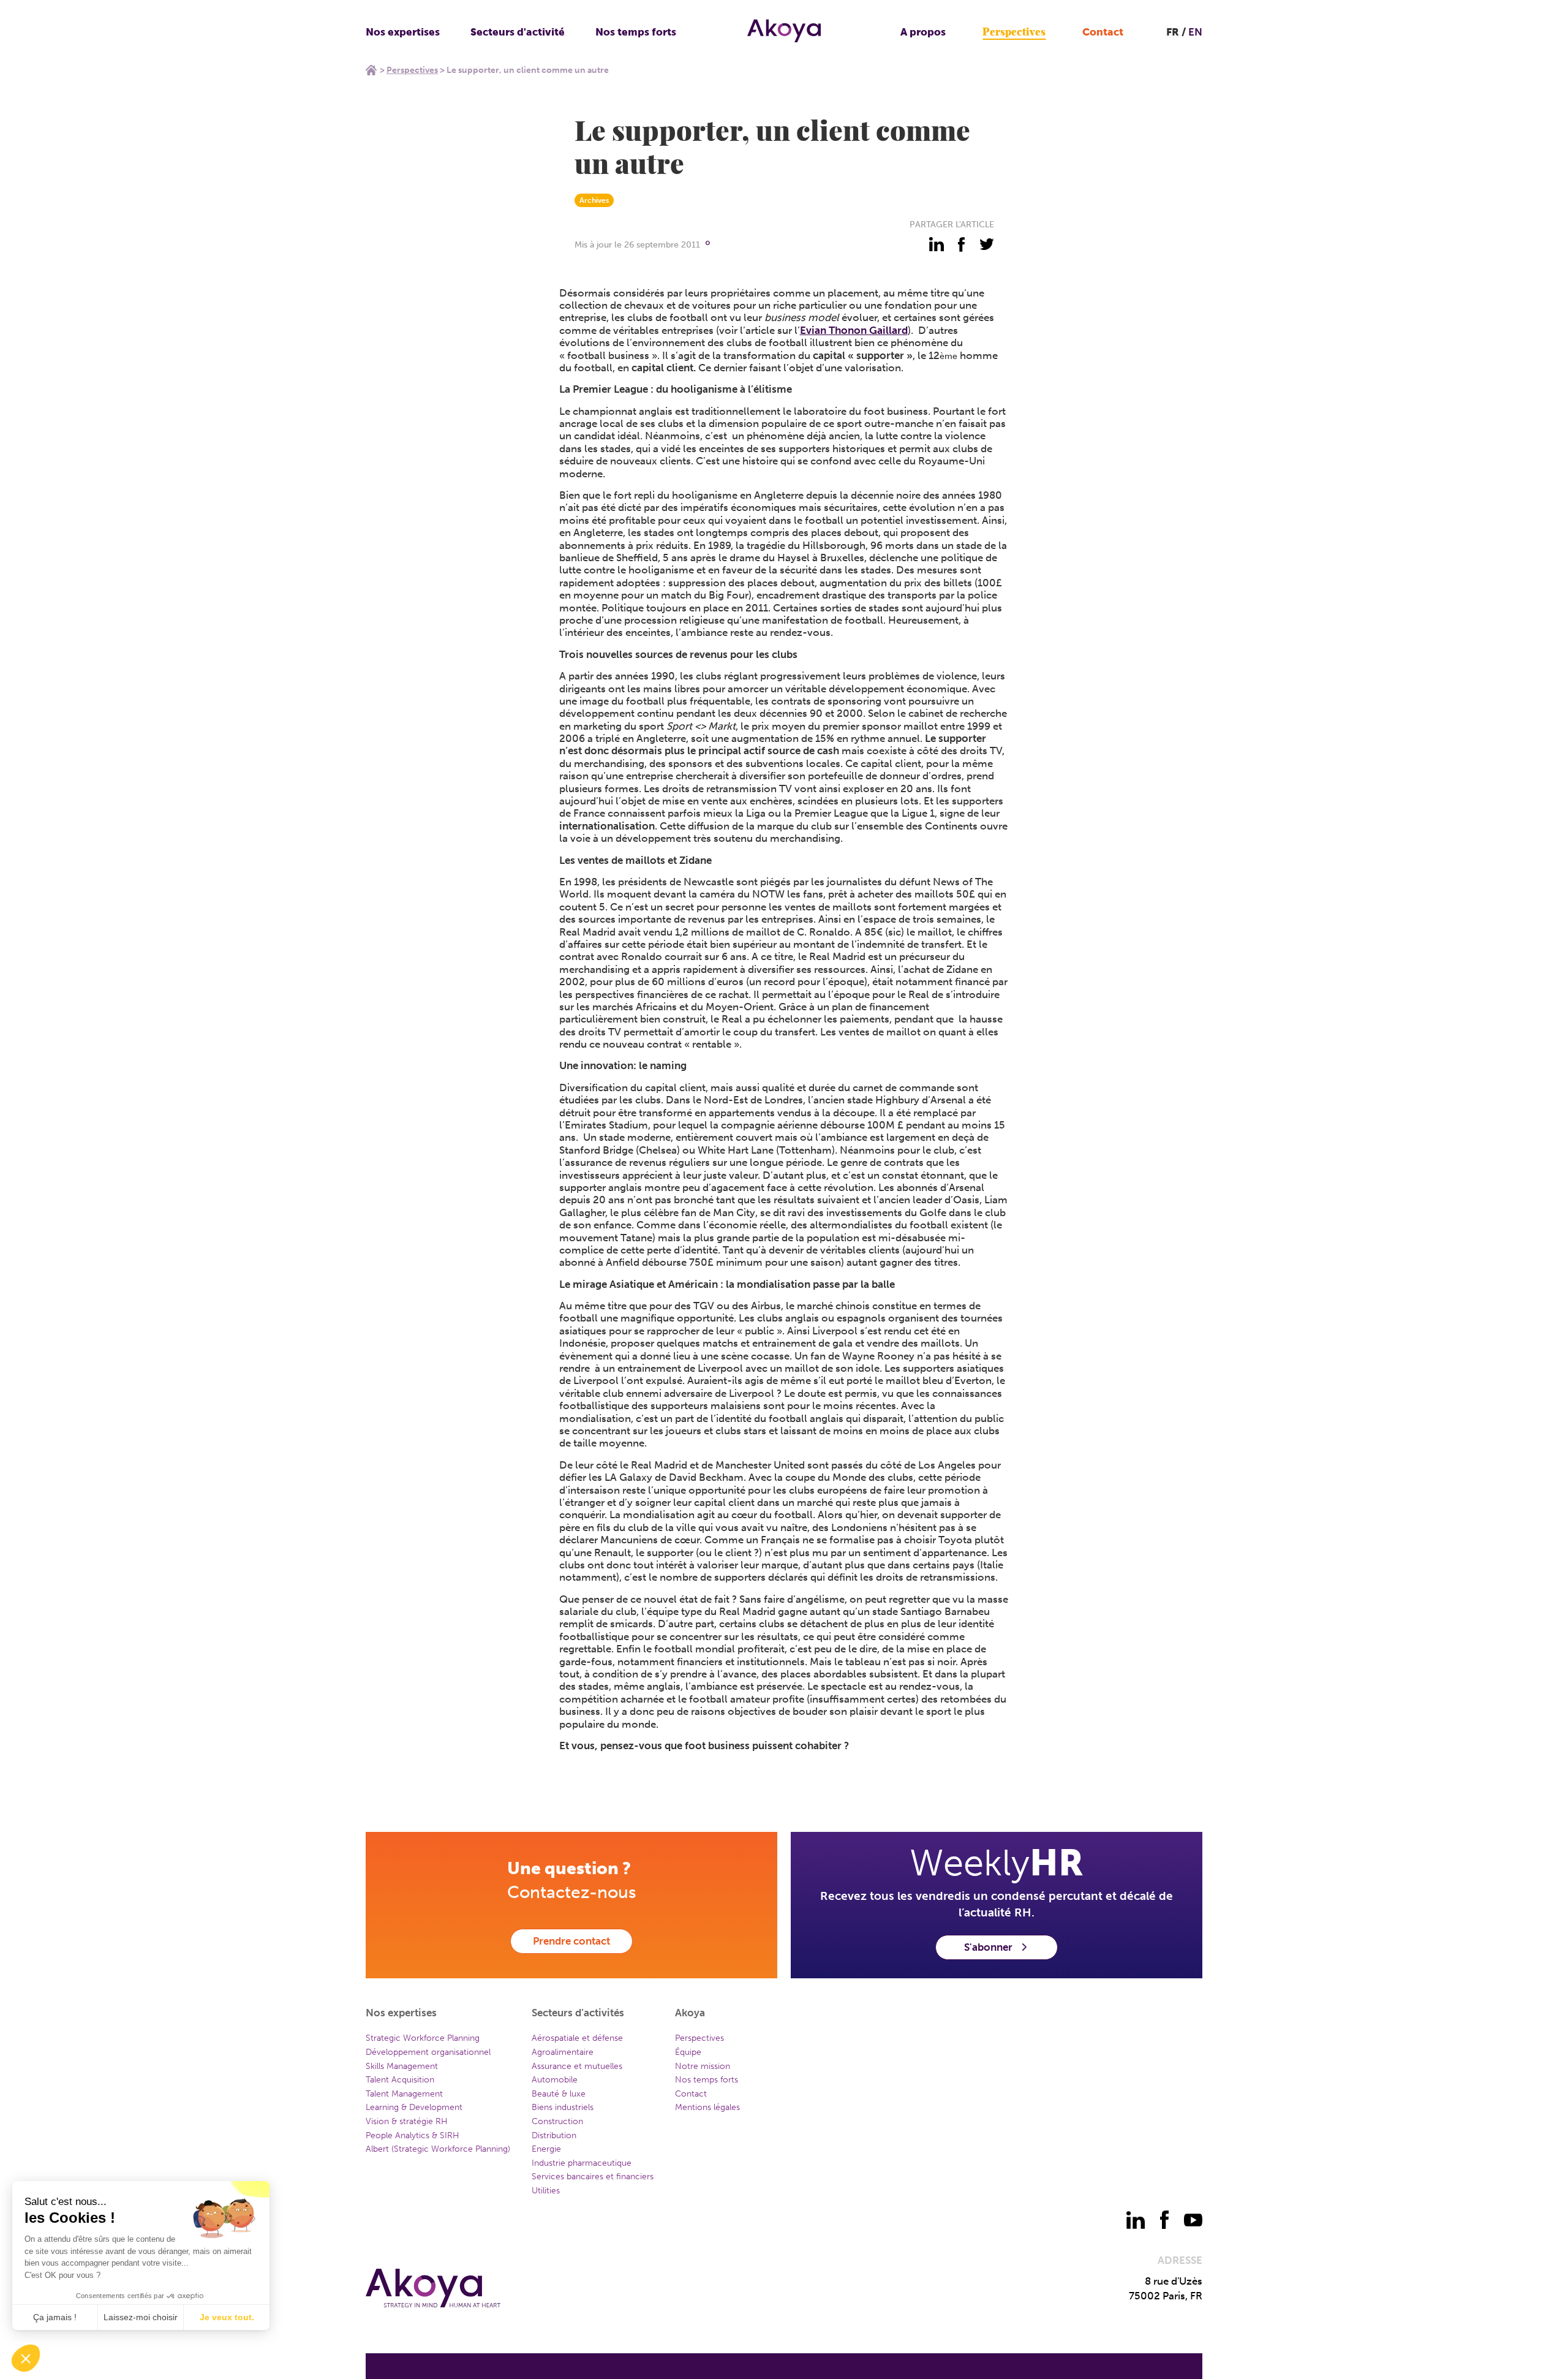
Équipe (688, 2052)
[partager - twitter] (987, 244)
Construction (557, 2121)
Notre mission (703, 2066)
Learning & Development (414, 2107)
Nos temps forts (636, 32)
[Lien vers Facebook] (1164, 2220)
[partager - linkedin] (937, 244)
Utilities (546, 2191)
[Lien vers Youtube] (1193, 2220)
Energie (546, 2149)
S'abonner (988, 1947)
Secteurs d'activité (518, 32)
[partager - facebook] (962, 244)
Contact (1103, 32)
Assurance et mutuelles (577, 2066)
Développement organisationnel (428, 2052)
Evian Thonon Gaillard (854, 330)
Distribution (554, 2135)
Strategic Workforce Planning (423, 2038)
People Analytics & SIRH (413, 2135)
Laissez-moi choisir (141, 2317)
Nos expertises (403, 32)
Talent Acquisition (400, 2080)
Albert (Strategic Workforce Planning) (438, 2149)
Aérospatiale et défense (577, 2038)
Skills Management (402, 2066)
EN (1195, 32)
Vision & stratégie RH (407, 2121)
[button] (26, 2358)
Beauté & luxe (559, 2094)
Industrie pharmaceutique (582, 2163)
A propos (923, 32)
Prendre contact (571, 1941)
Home (371, 70)
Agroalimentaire (563, 2052)
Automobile (555, 2080)
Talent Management (404, 2094)
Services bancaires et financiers (593, 2177)
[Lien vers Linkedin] (1136, 2220)
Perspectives (1014, 32)
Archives (594, 200)
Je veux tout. (227, 2317)
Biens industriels (563, 2107)
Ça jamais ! (55, 2317)
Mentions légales (707, 2107)
